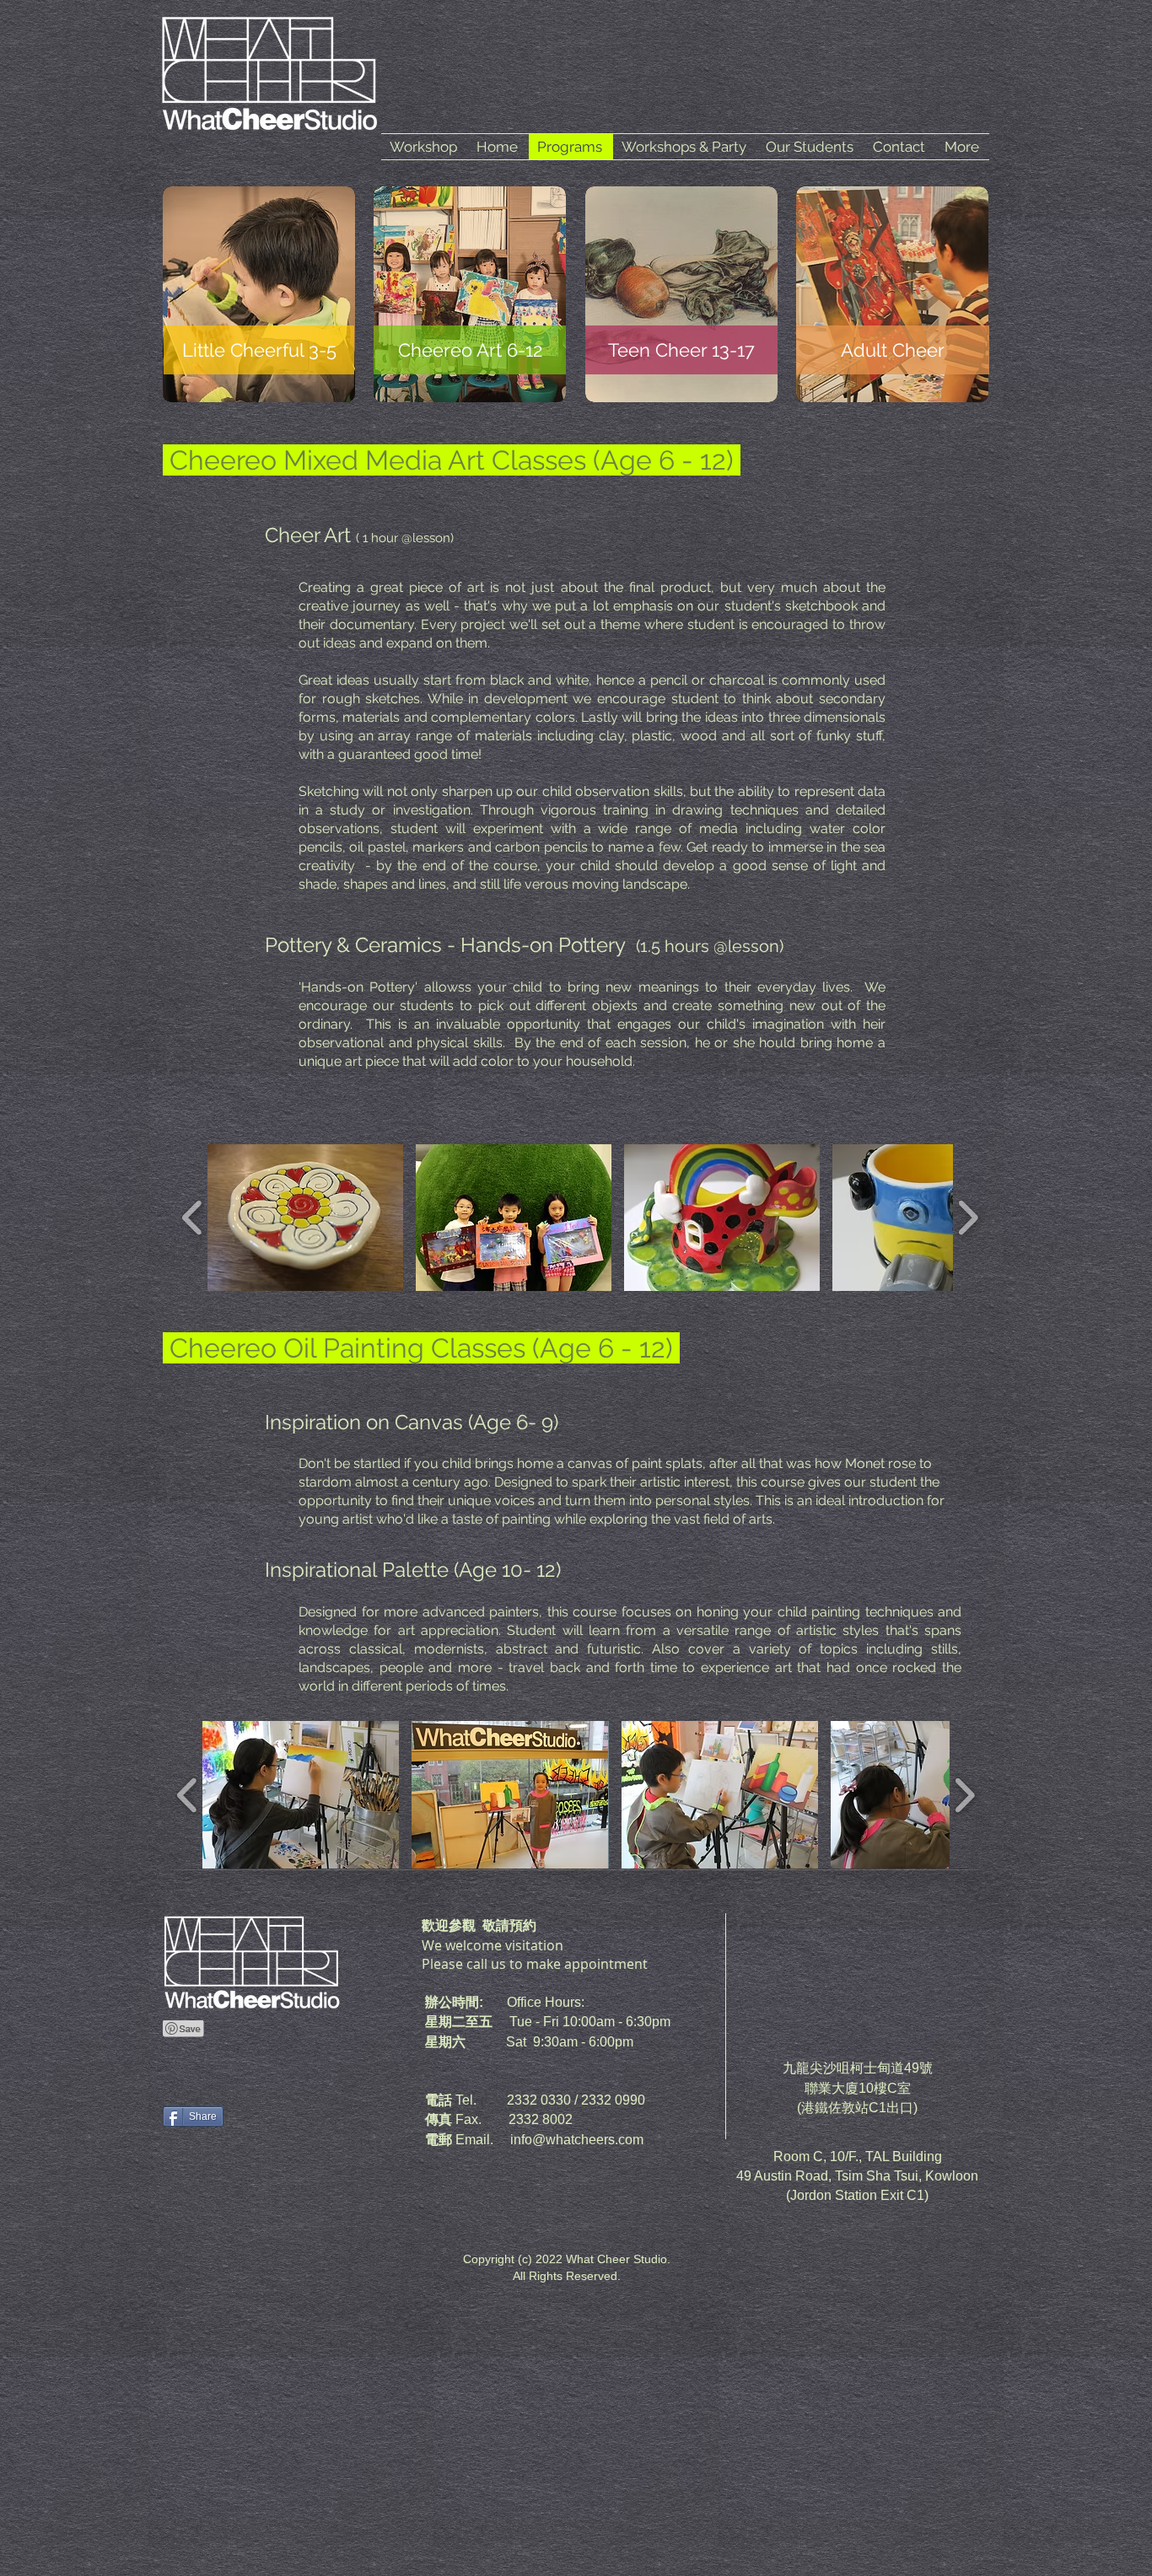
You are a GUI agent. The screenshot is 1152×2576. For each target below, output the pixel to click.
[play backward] (193, 1218)
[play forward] (968, 1218)
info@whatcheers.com (577, 2140)
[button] (305, 1218)
